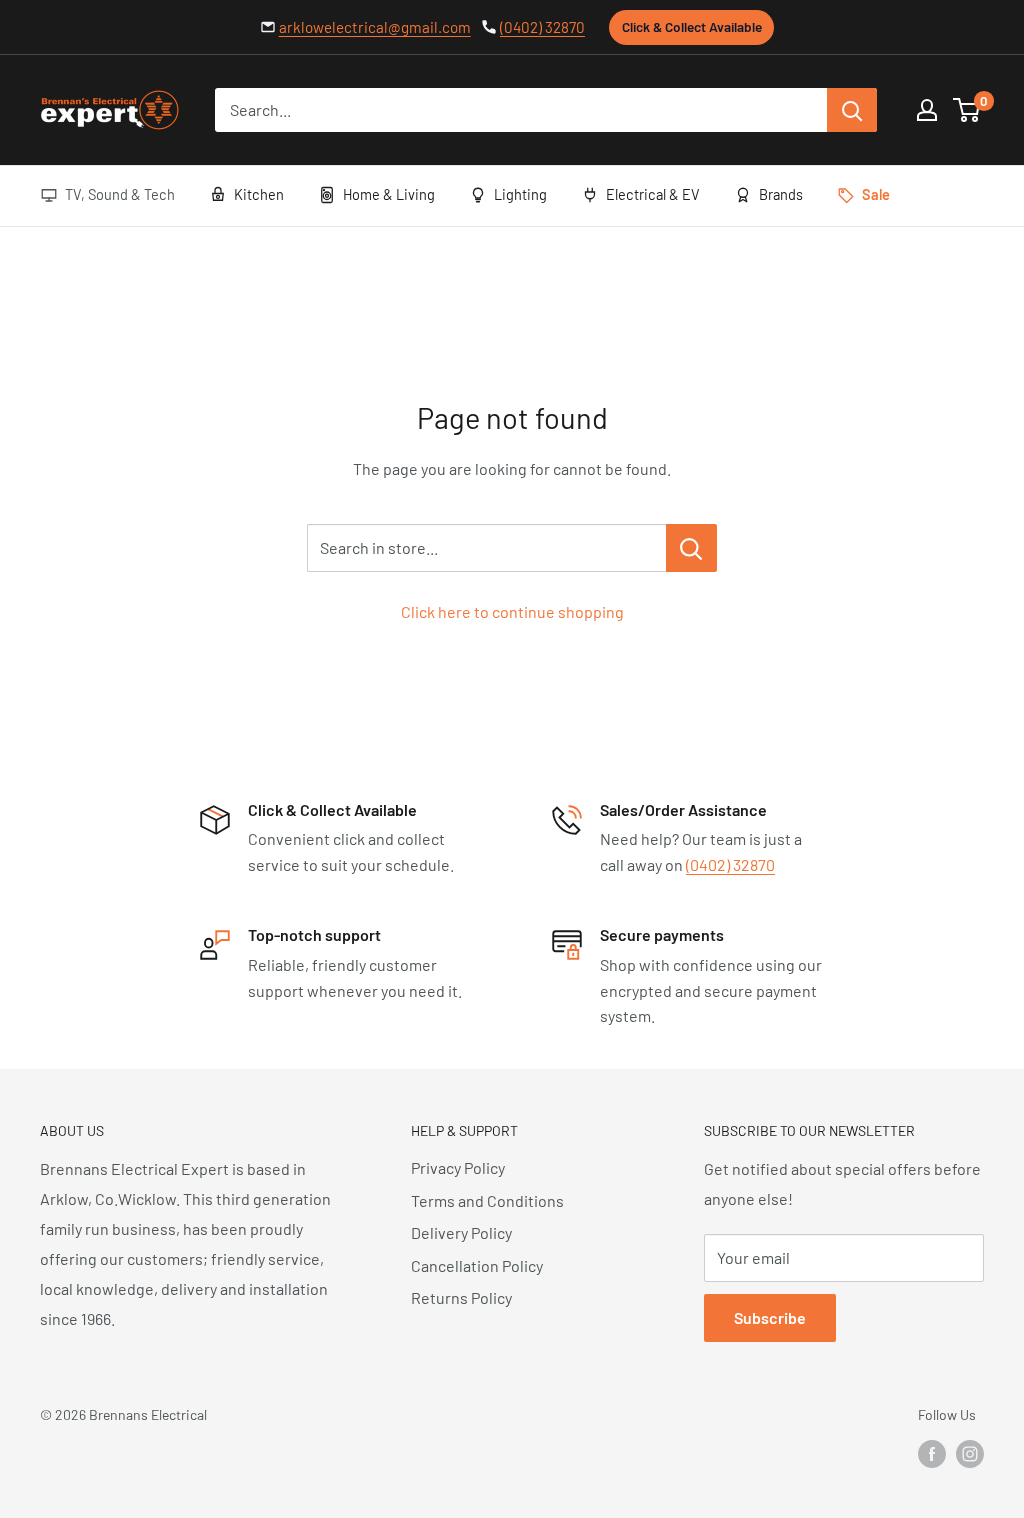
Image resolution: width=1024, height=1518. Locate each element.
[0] (967, 110)
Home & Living (389, 194)
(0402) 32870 (542, 27)
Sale (876, 194)
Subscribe (770, 1317)
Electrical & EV (653, 194)
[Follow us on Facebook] (932, 1454)
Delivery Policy (461, 1232)
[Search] (852, 110)
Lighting (520, 194)
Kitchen (259, 194)
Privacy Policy (458, 1167)
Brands (781, 194)
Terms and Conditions (487, 1200)
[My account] (927, 110)
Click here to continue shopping (512, 611)
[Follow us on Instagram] (970, 1454)
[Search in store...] (691, 548)
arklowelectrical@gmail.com (375, 27)
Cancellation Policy (477, 1265)
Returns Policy (461, 1297)
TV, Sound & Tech (120, 194)
